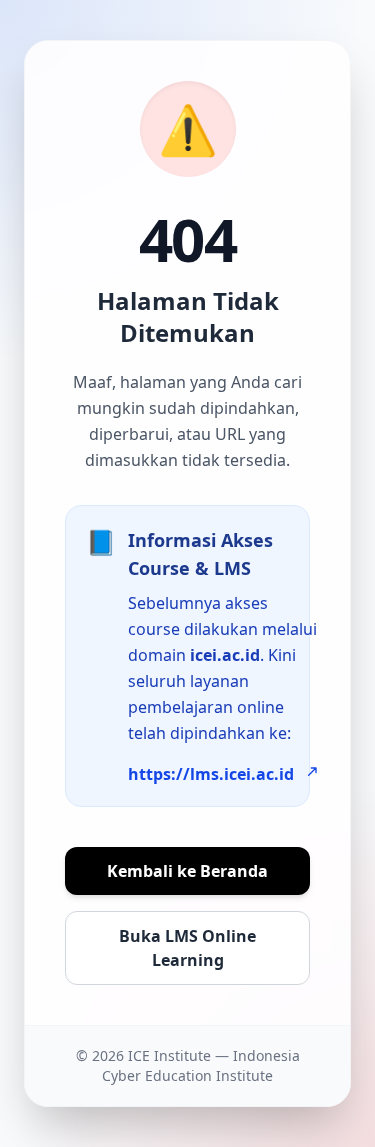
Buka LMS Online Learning (187, 948)
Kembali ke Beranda (187, 871)
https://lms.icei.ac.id (211, 774)
